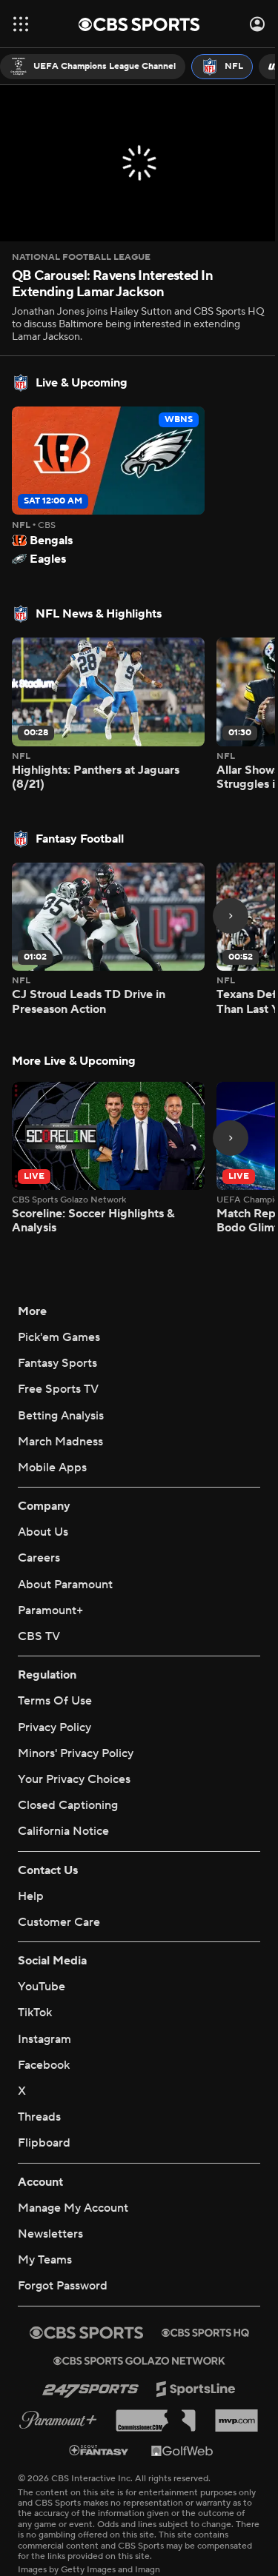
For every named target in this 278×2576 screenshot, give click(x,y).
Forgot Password (63, 2286)
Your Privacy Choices (74, 1779)
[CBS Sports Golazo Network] (139, 2361)
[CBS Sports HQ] (205, 2332)
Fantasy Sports (57, 1363)
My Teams (45, 2260)
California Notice (63, 1831)
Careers (39, 1558)
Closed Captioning (68, 1805)
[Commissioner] (156, 2421)
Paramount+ (50, 1610)
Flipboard (44, 2143)
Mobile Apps (52, 1468)
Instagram (44, 2039)
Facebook (44, 2065)
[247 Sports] (90, 2389)
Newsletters (50, 2234)
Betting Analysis (61, 1416)
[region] (139, 163)
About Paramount (65, 1585)
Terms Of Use (55, 1701)
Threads (39, 2117)
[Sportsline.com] (196, 2389)
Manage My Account (73, 2208)
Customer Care (59, 1922)
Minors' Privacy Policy (76, 1753)
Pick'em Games (59, 1337)
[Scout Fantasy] (99, 2450)
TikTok (35, 2013)
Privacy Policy (54, 1727)
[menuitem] (93, 67)
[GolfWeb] (182, 2450)
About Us (43, 1532)
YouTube (42, 1987)
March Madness (60, 1442)
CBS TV (39, 1636)
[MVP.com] (236, 2421)
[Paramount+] (58, 2420)
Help (31, 1896)
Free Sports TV (58, 1389)
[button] (21, 24)
